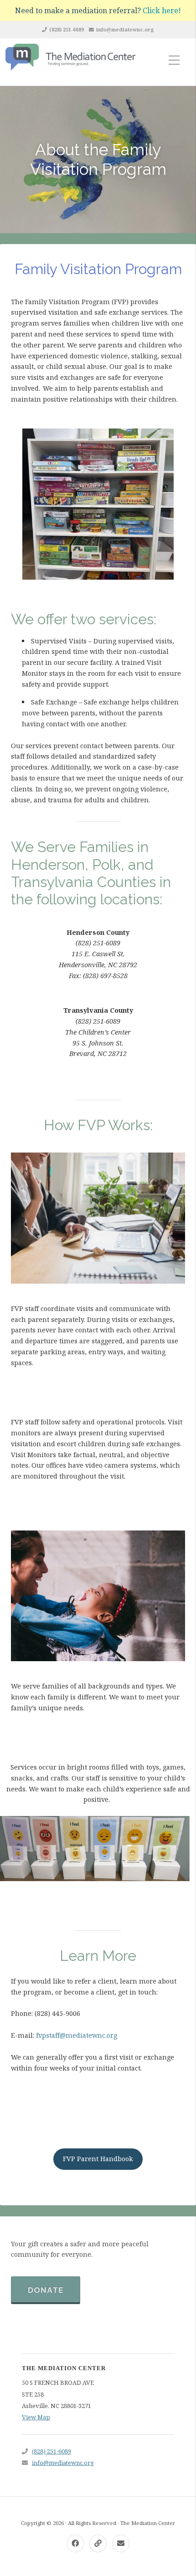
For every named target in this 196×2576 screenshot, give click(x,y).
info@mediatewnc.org (125, 29)
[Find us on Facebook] (75, 2543)
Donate (46, 2290)
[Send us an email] (121, 2543)
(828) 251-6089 (67, 29)
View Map (36, 2417)
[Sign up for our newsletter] (98, 2543)
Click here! (162, 10)
